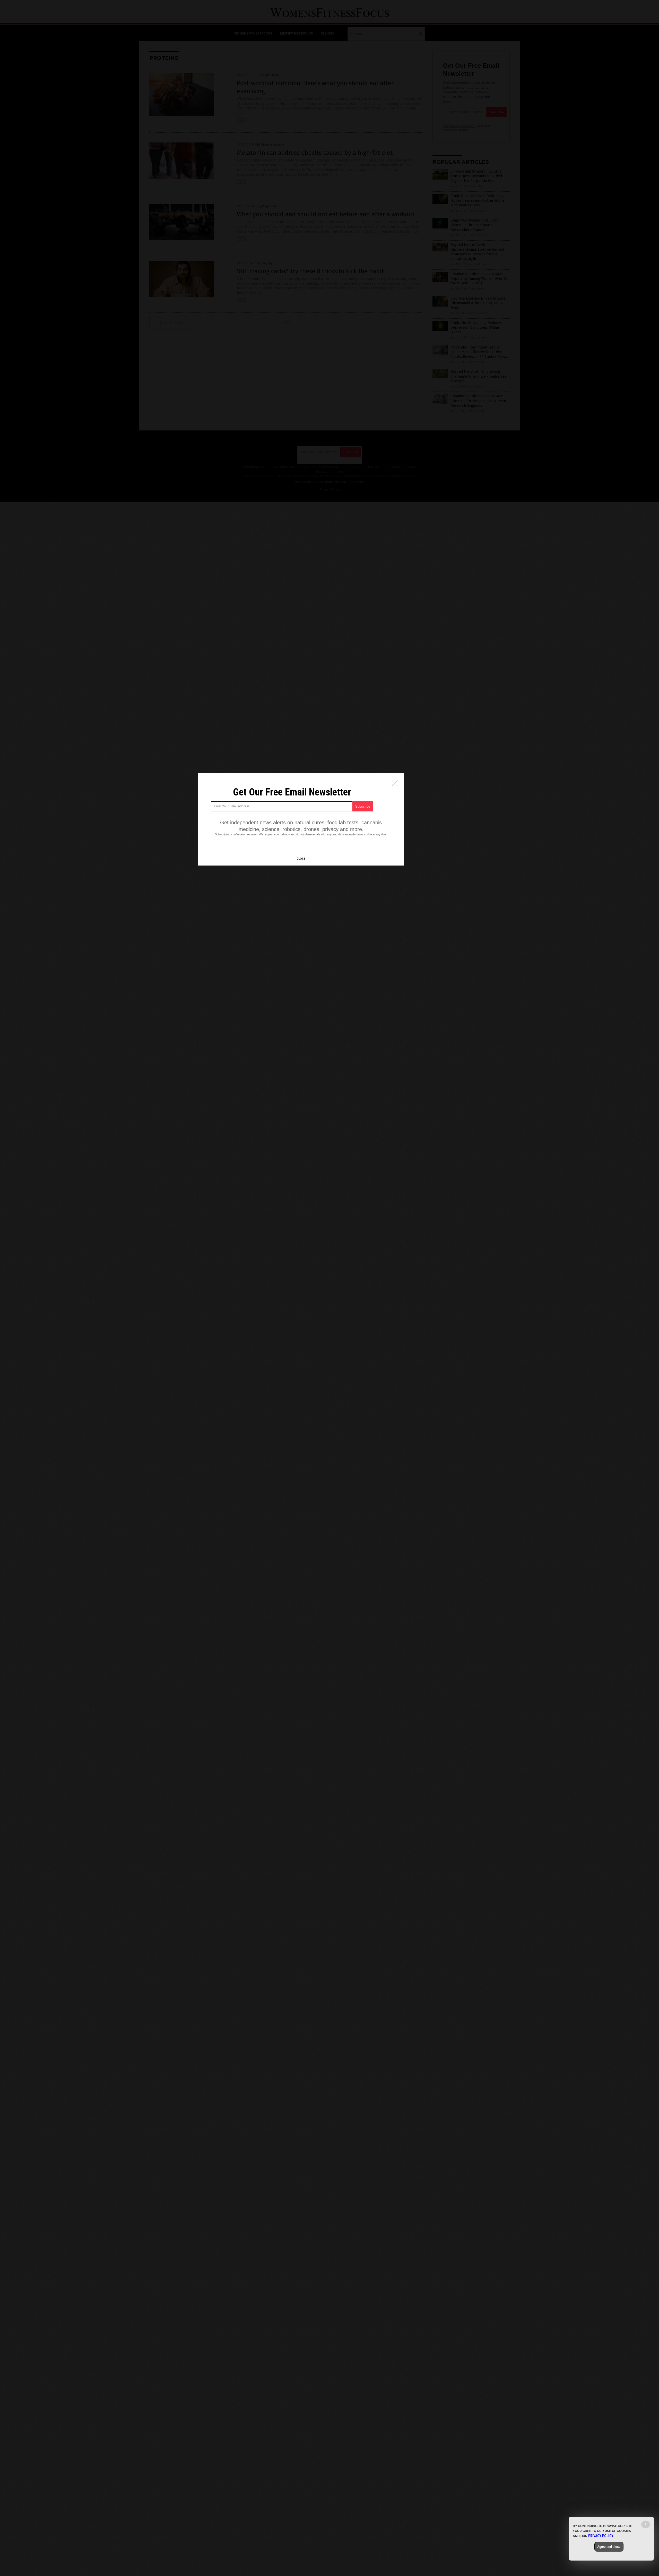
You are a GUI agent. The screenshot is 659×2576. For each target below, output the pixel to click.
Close (301, 859)
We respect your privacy (274, 834)
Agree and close (609, 2547)
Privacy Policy (601, 2536)
